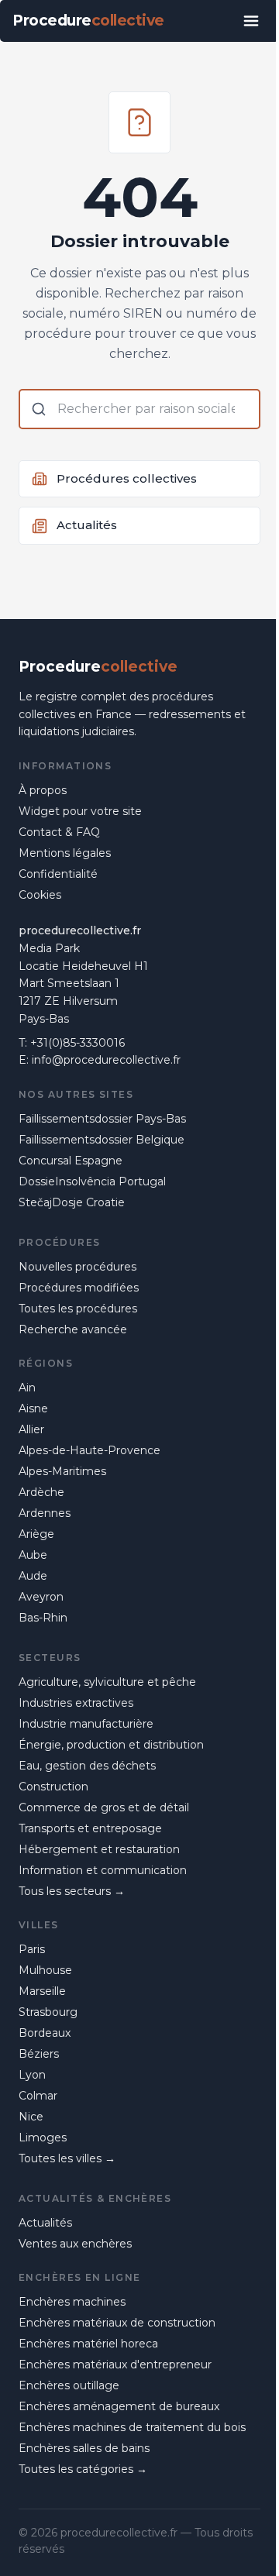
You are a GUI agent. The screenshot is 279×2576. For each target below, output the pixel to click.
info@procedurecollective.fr (106, 1060)
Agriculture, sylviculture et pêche (107, 1682)
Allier (31, 1429)
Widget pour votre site (80, 811)
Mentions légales (65, 853)
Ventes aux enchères (75, 2244)
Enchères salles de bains (84, 2448)
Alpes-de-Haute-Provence (90, 1450)
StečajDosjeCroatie (72, 1202)
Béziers (39, 2054)
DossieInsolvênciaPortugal (92, 1181)
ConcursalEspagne (71, 1161)
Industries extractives (76, 1703)
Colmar (38, 2096)
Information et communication (103, 1870)
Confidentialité (58, 874)
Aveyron (41, 1597)
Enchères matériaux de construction (117, 2323)
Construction (53, 1787)
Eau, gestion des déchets (87, 1766)
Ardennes (45, 1513)
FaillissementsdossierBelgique (102, 1140)
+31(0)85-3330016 (77, 1043)
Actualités (45, 2223)
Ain (27, 1388)
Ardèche (41, 1492)
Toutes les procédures (78, 1309)
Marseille (42, 1991)
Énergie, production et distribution (111, 1745)
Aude (33, 1576)
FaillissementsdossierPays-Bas (102, 1119)
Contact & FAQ (59, 832)
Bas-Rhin (43, 1618)
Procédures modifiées (79, 1288)
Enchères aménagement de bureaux (119, 2406)
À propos (43, 790)
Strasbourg (48, 2012)
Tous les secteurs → (72, 1891)
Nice (31, 2117)
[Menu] (251, 21)
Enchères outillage (69, 2385)
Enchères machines (72, 2302)
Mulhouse (45, 1970)
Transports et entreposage (90, 1828)
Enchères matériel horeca (88, 2344)
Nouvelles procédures (77, 1267)
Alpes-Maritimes (62, 1471)
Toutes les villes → (67, 2158)
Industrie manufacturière (86, 1724)
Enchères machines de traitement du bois (132, 2427)
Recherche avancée (73, 1329)
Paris (32, 1949)
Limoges (43, 2137)
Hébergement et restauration (99, 1849)
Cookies (40, 895)
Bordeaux (45, 2033)
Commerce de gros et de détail (104, 1807)
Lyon (32, 2075)
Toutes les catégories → (83, 2469)
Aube (33, 1555)
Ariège (36, 1534)
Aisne (33, 1408)
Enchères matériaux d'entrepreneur (115, 2364)
